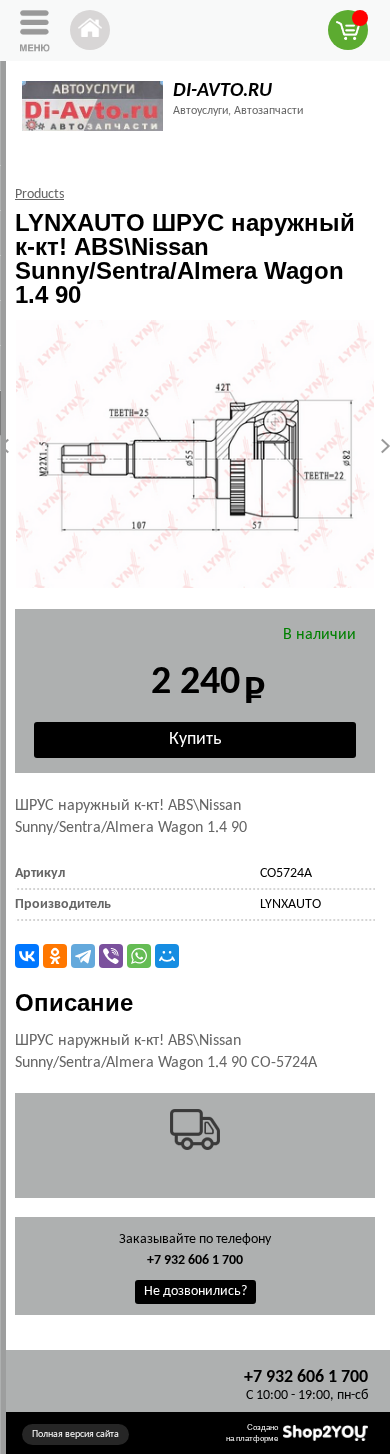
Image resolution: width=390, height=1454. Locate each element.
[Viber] (111, 956)
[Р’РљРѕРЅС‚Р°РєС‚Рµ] (27, 956)
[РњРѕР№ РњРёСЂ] (167, 956)
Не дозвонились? (195, 1291)
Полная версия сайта (75, 1434)
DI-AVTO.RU (222, 91)
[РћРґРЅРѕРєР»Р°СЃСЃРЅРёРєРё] (55, 956)
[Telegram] (83, 956)
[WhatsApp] (139, 956)
